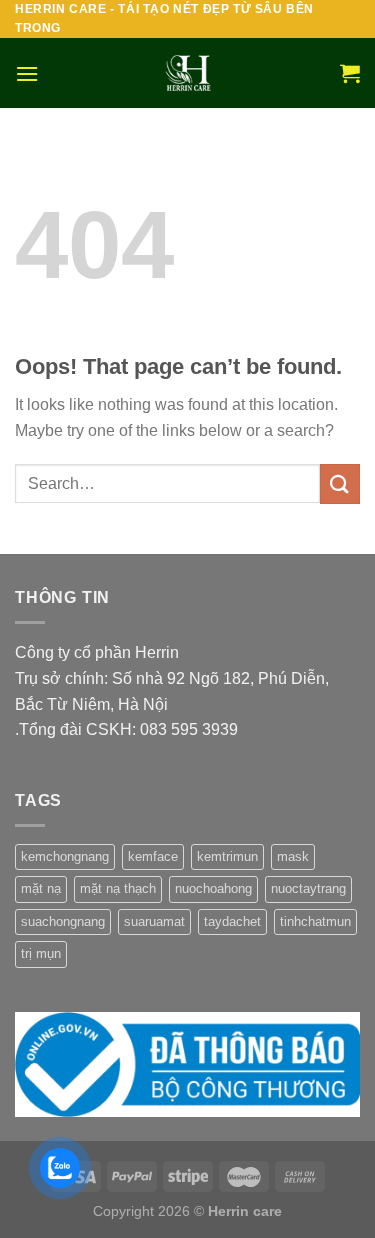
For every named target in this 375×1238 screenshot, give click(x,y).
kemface (153, 856)
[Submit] (340, 483)
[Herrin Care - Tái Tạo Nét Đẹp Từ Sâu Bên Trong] (188, 73)
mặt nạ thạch (118, 888)
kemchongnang (65, 856)
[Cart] (350, 73)
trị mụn (41, 953)
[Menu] (27, 73)
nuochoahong (213, 888)
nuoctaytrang (308, 888)
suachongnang (63, 921)
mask (293, 856)
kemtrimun (227, 856)
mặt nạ (41, 888)
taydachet (232, 921)
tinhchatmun (315, 921)
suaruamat (154, 921)
